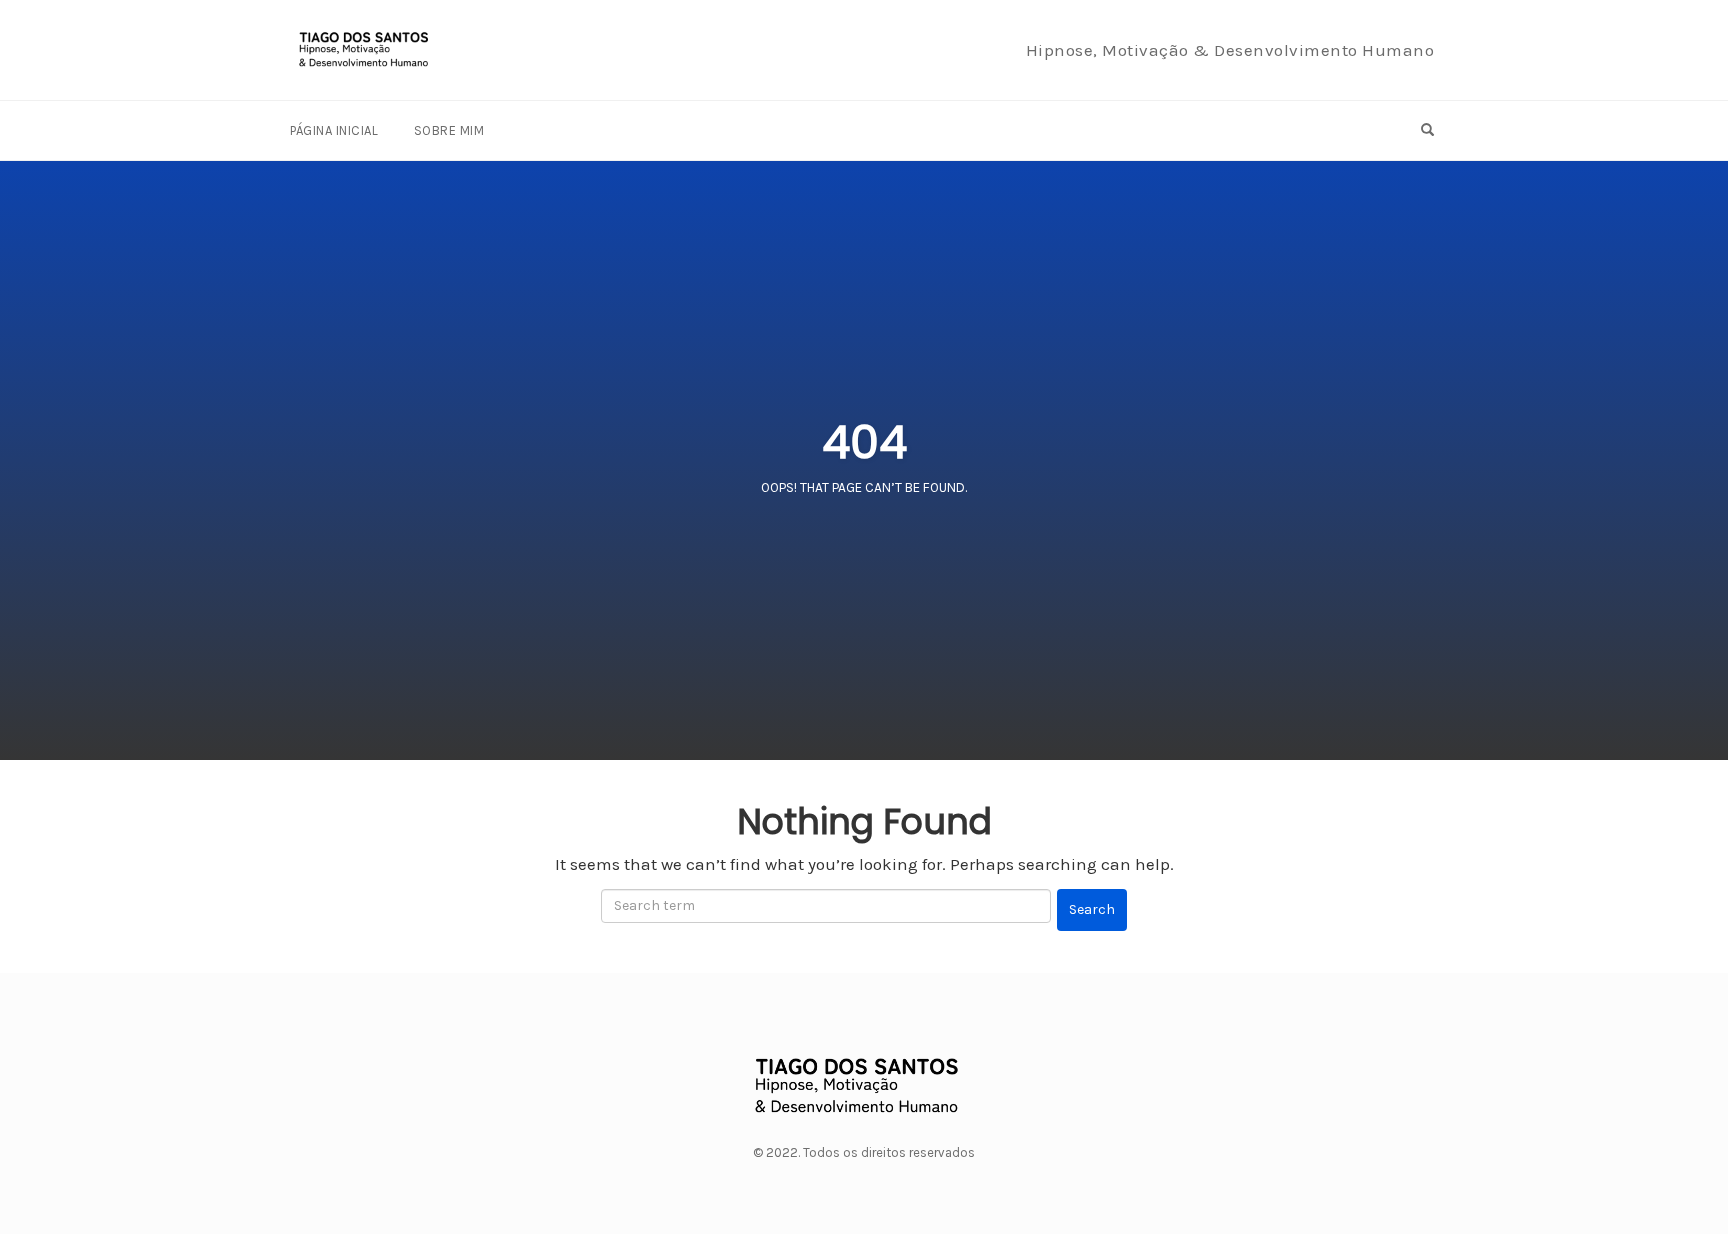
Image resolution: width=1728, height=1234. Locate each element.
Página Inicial (334, 130)
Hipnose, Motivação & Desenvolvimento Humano (1230, 50)
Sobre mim (449, 130)
